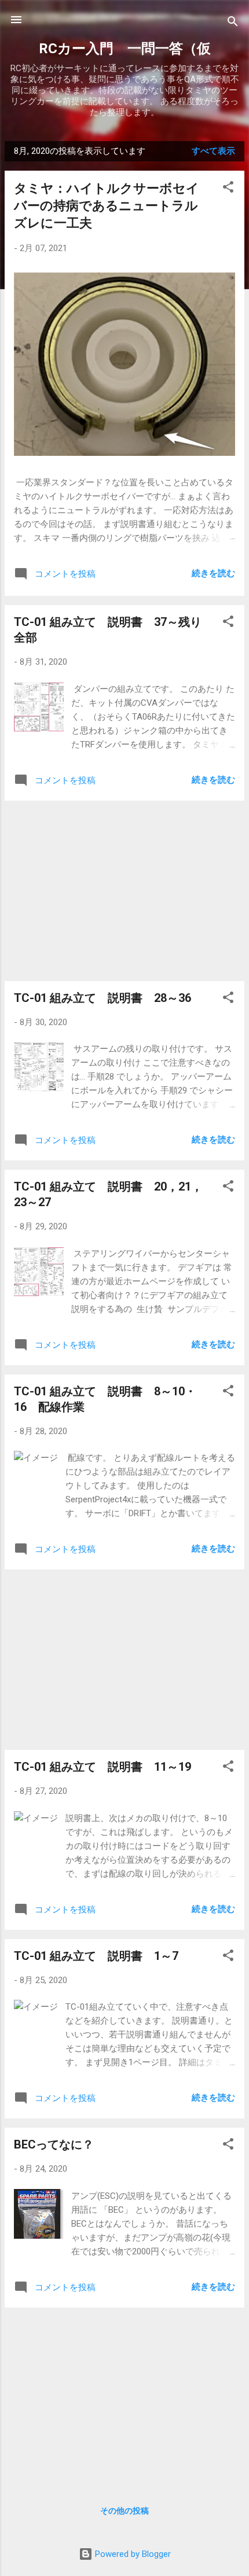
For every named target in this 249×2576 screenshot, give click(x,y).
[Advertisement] (124, 891)
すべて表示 (213, 151)
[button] (228, 189)
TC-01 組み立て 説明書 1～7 (96, 1956)
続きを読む (213, 573)
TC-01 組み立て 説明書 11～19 (102, 1767)
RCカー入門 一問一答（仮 (125, 49)
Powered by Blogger (132, 2554)
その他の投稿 (124, 2511)
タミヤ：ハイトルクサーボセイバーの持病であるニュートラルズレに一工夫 (107, 206)
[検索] (233, 23)
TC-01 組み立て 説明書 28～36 (102, 998)
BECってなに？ (54, 2144)
